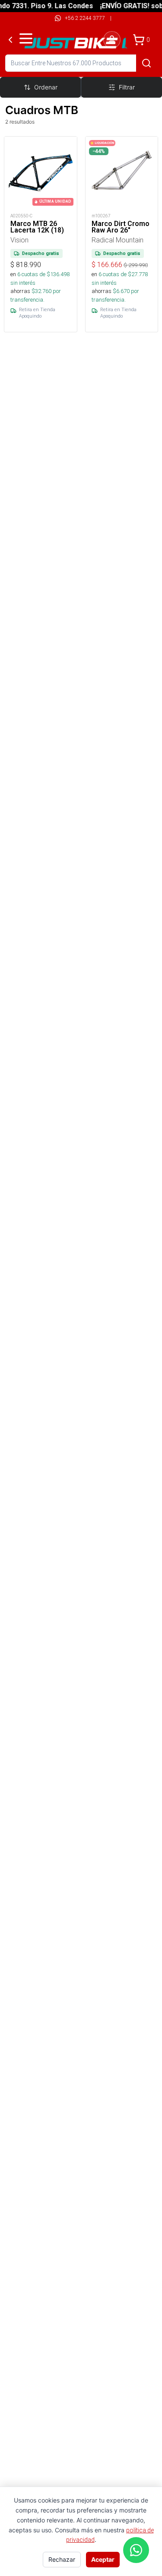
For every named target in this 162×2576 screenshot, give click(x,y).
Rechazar (62, 2559)
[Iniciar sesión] (112, 40)
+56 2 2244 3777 (85, 18)
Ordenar (46, 87)
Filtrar (127, 87)
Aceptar (103, 2559)
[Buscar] (146, 63)
